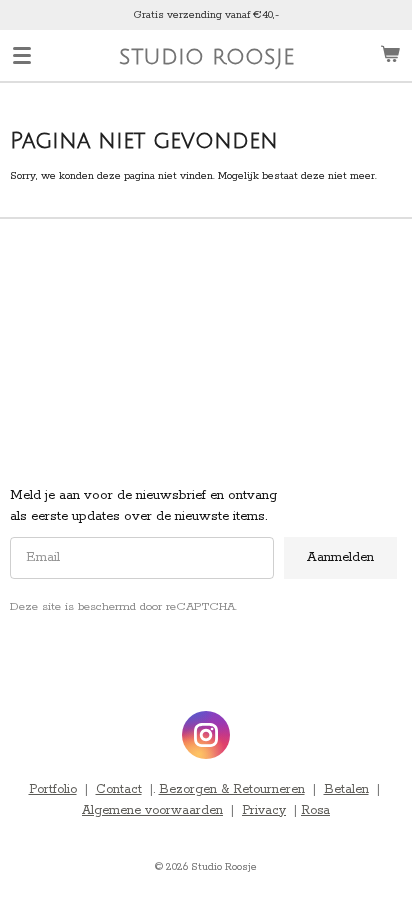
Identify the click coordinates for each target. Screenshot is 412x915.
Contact (119, 789)
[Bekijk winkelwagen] (390, 55)
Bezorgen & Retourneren (232, 789)
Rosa (315, 810)
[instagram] (206, 735)
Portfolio (53, 789)
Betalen (346, 789)
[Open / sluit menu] (22, 55)
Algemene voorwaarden (152, 810)
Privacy (264, 810)
